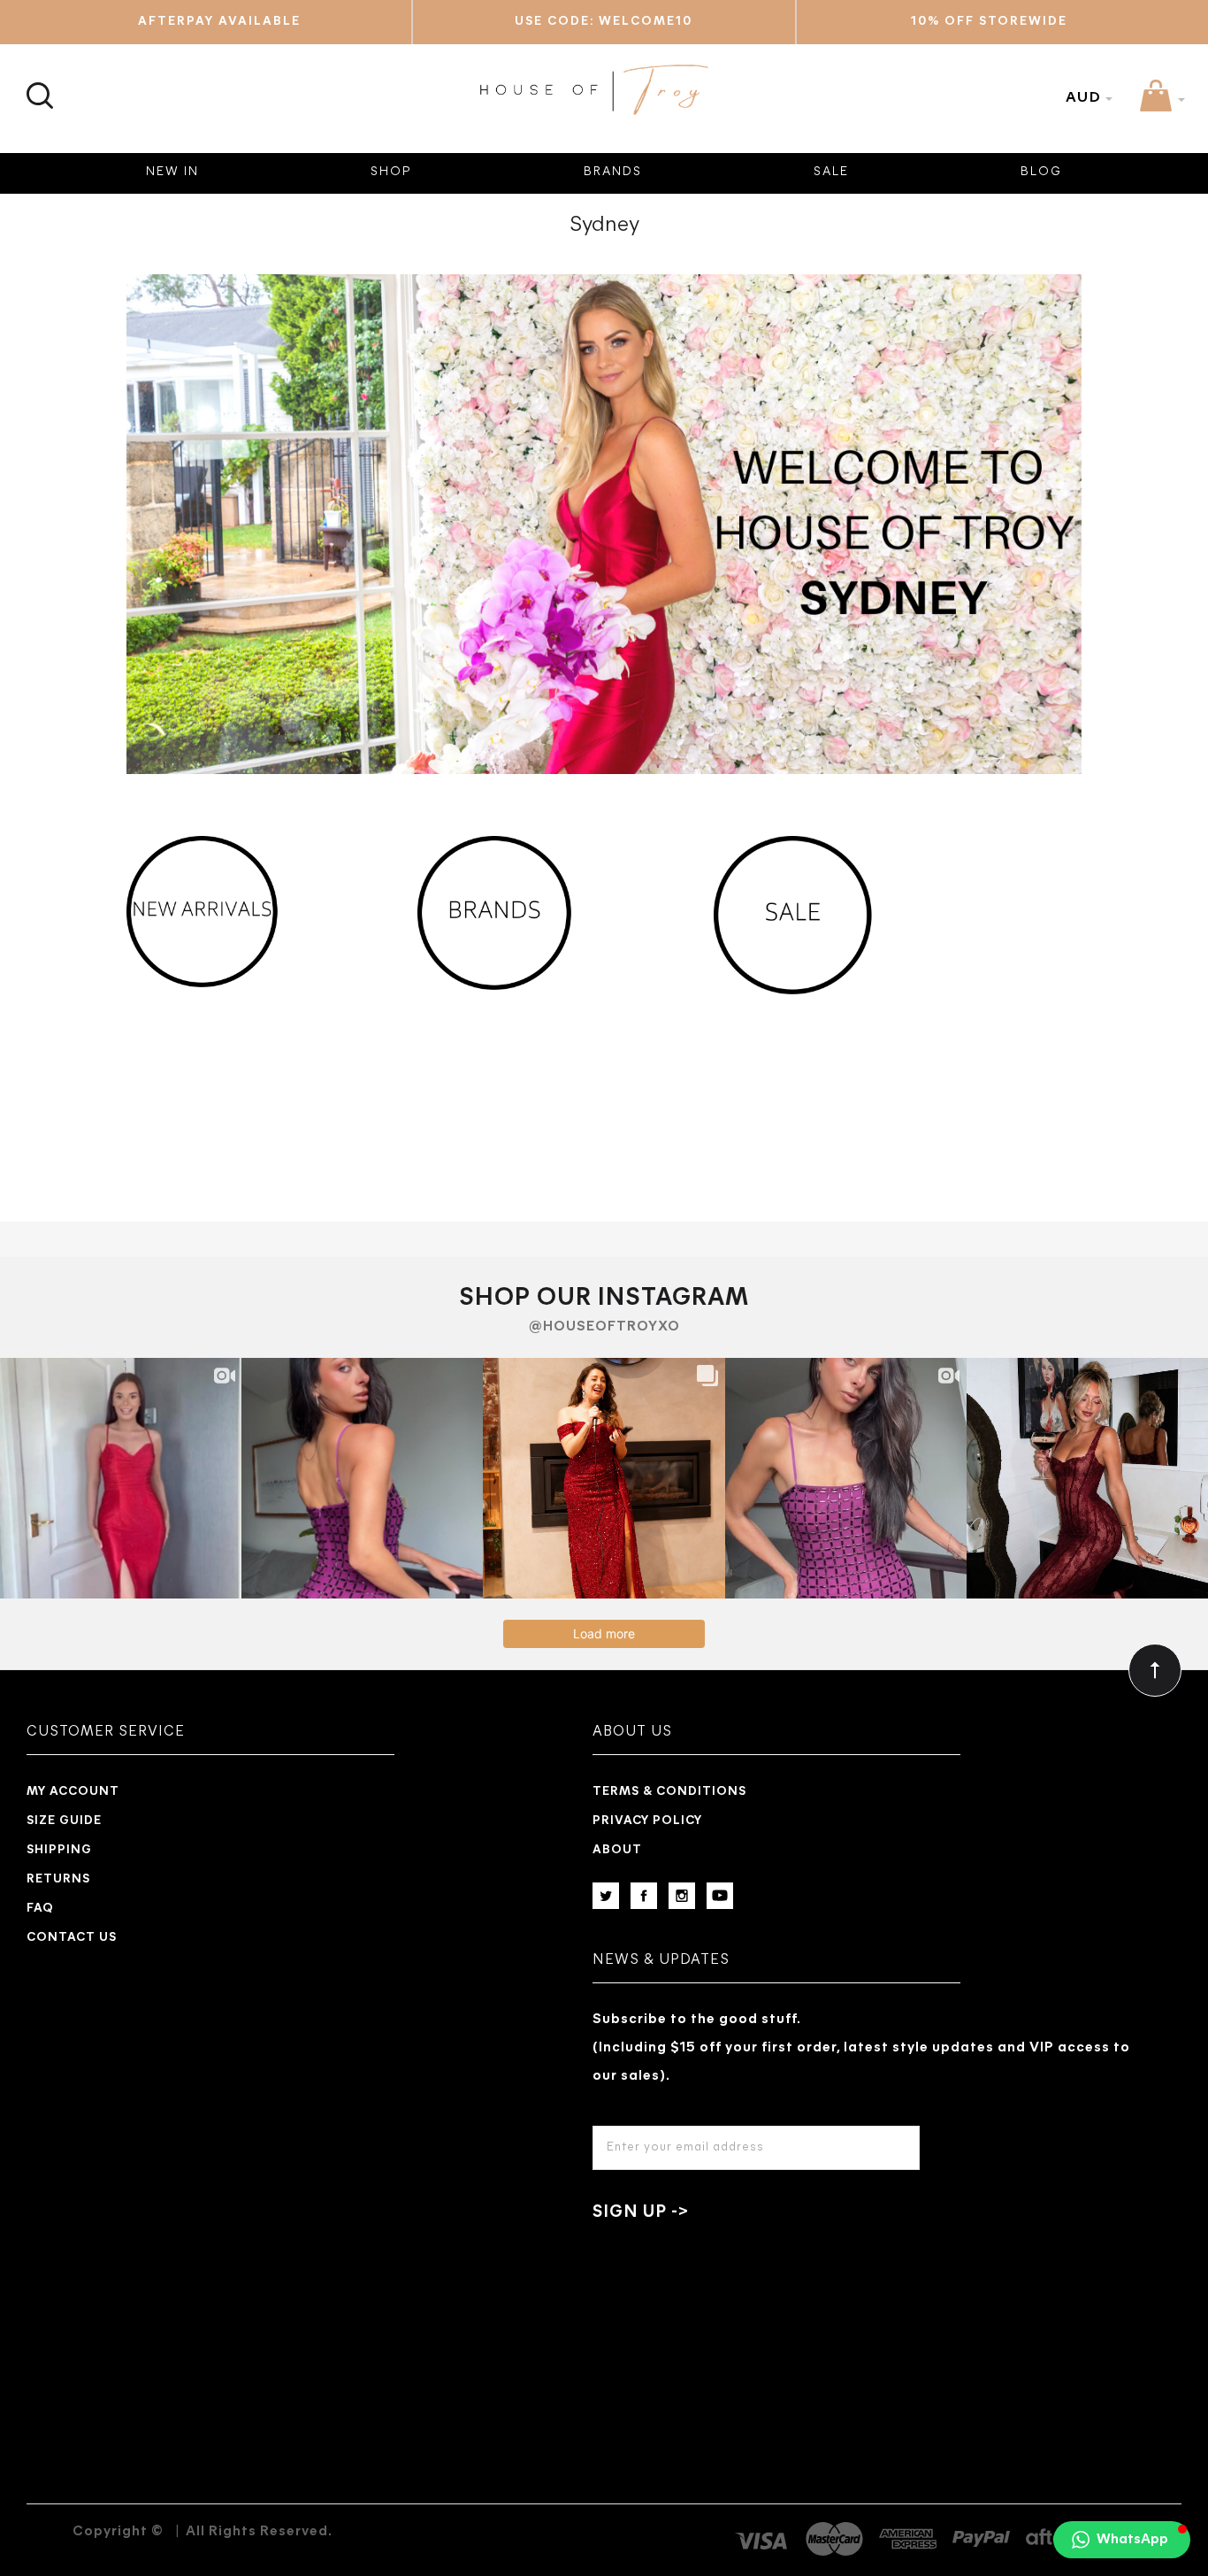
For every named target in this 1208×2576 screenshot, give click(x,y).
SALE (831, 172)
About (617, 1850)
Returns (58, 1879)
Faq (40, 1909)
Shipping (59, 1850)
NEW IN (172, 172)
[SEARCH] (38, 85)
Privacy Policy (647, 1821)
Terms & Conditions (669, 1792)
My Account (73, 1792)
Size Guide (64, 1821)
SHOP (391, 172)
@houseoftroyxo (604, 1327)
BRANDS (613, 172)
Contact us (72, 1938)
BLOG (1041, 172)
